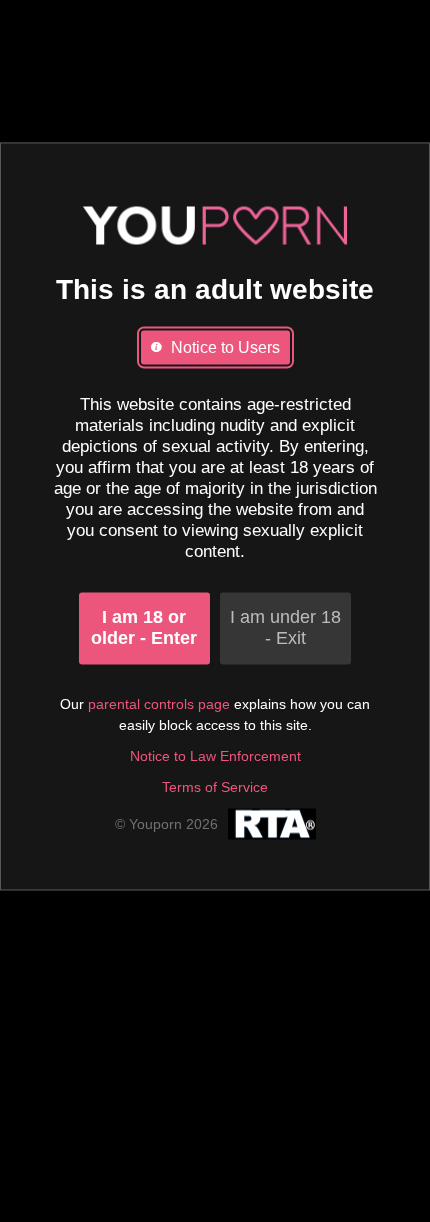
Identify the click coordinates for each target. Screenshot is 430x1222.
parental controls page (159, 705)
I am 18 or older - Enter (144, 628)
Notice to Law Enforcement (215, 757)
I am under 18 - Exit (285, 628)
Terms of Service (215, 788)
